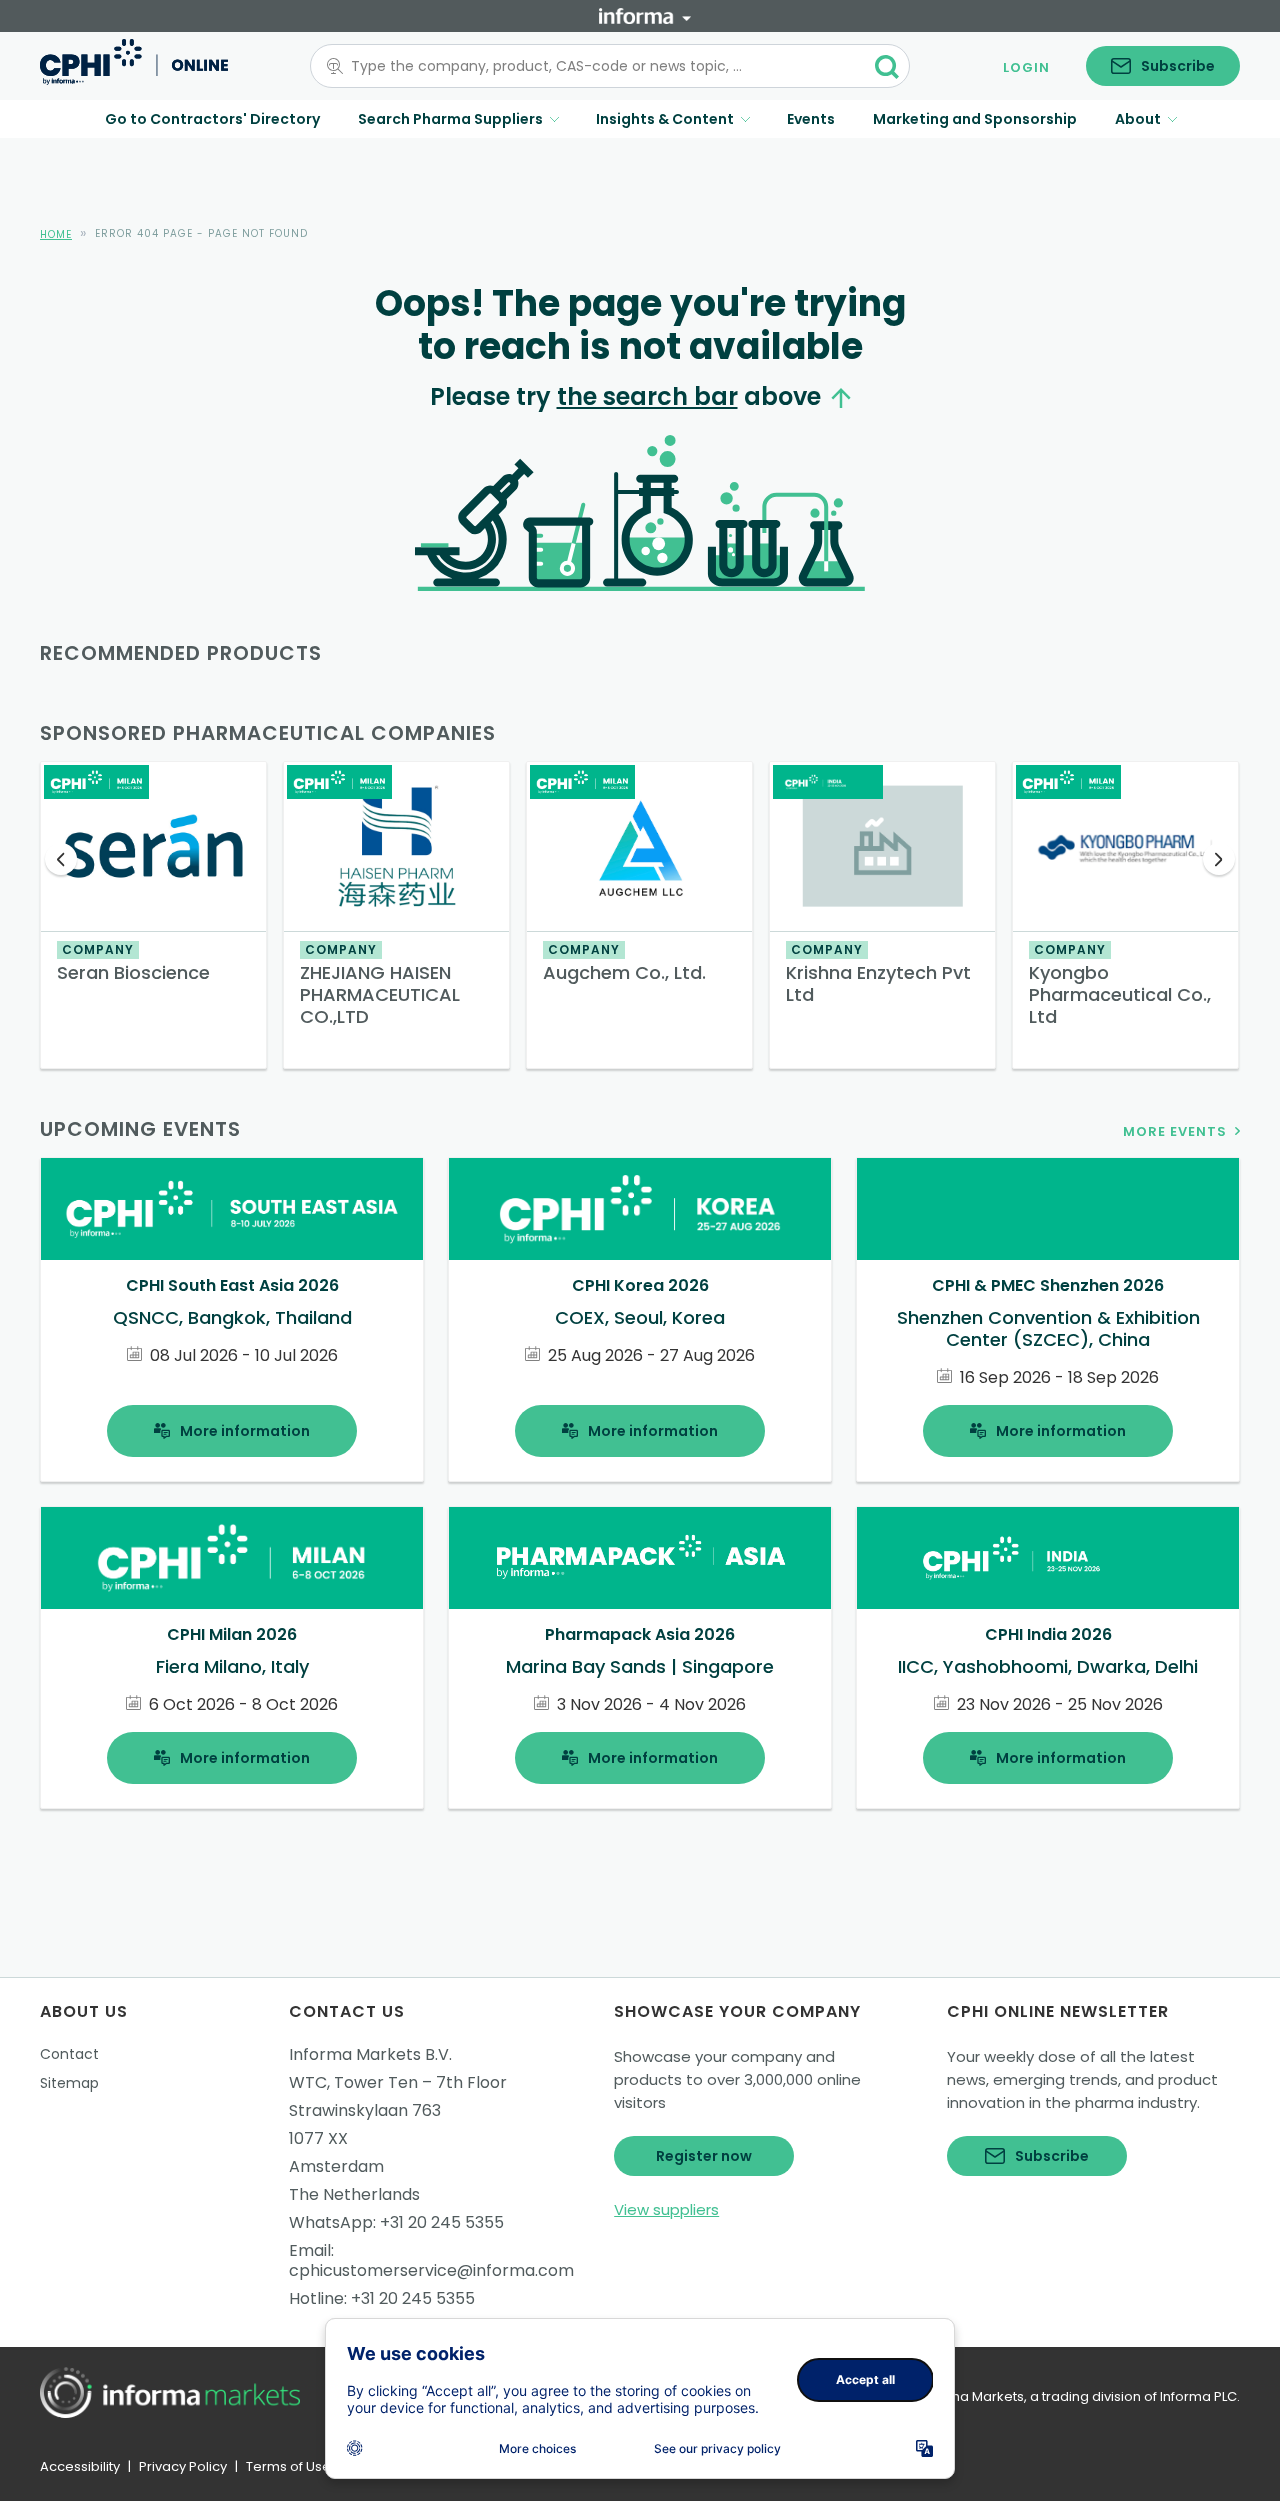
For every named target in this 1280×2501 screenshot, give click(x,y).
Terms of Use (288, 2466)
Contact (69, 2054)
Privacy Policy (183, 2466)
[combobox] (598, 66)
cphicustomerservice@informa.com (431, 2270)
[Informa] (645, 16)
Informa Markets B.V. (370, 2054)
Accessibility (80, 2466)
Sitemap (69, 2083)
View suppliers (666, 2209)
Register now (704, 2156)
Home (56, 234)
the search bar (647, 396)
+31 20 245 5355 (442, 2222)
